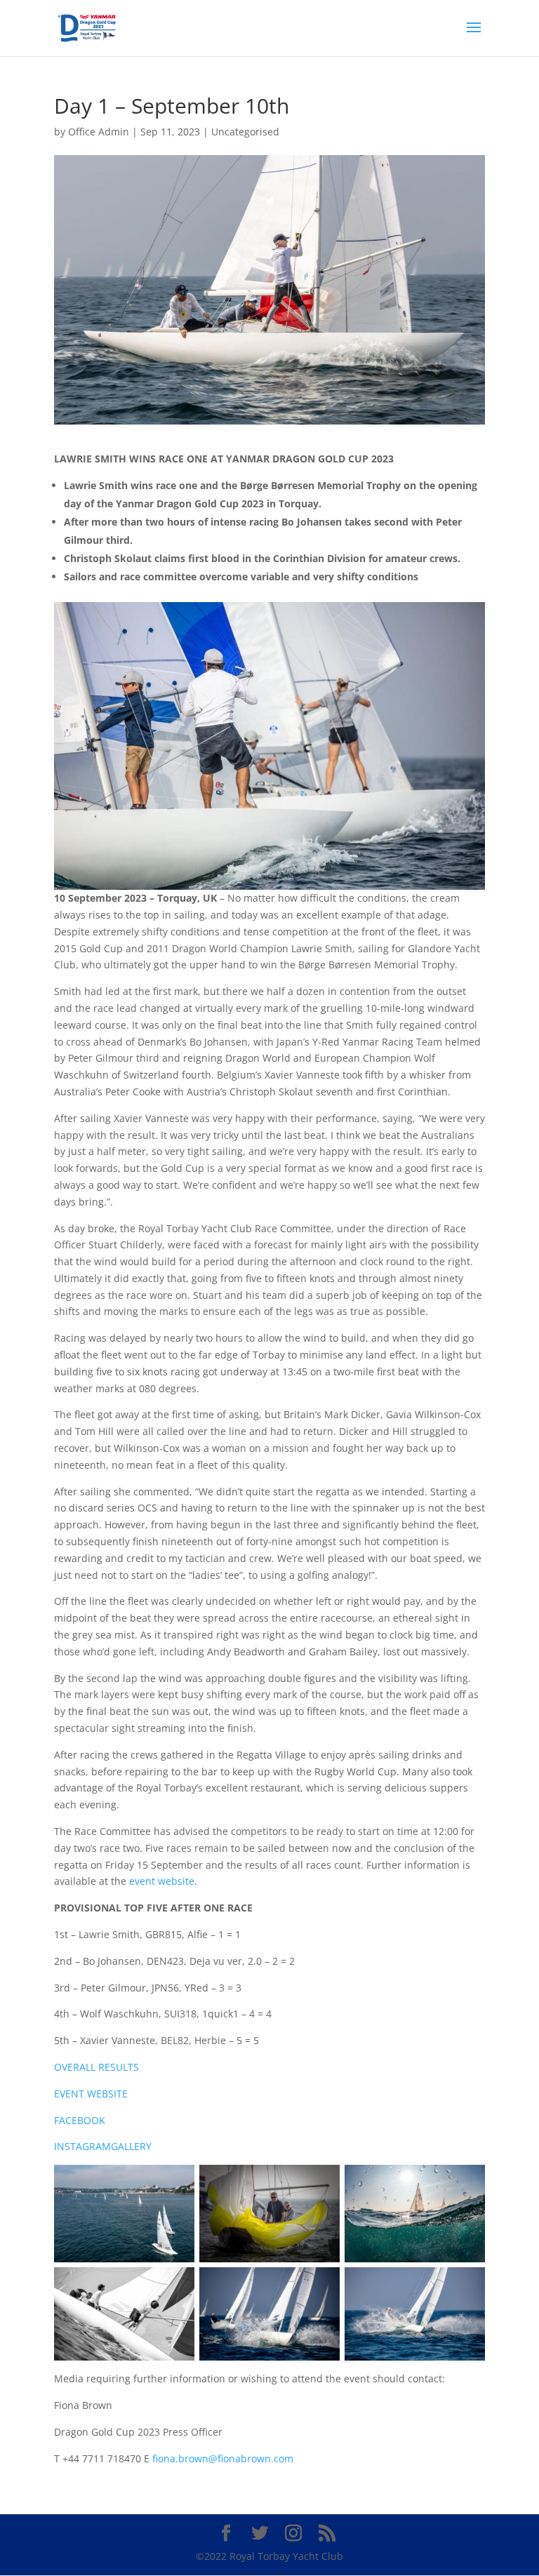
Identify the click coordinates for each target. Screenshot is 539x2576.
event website (162, 1881)
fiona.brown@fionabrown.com (223, 2458)
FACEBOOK (80, 2120)
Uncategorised (245, 132)
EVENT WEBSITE (91, 2094)
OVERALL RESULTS (97, 2067)
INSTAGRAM (82, 2146)
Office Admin (99, 132)
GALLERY (131, 2146)
